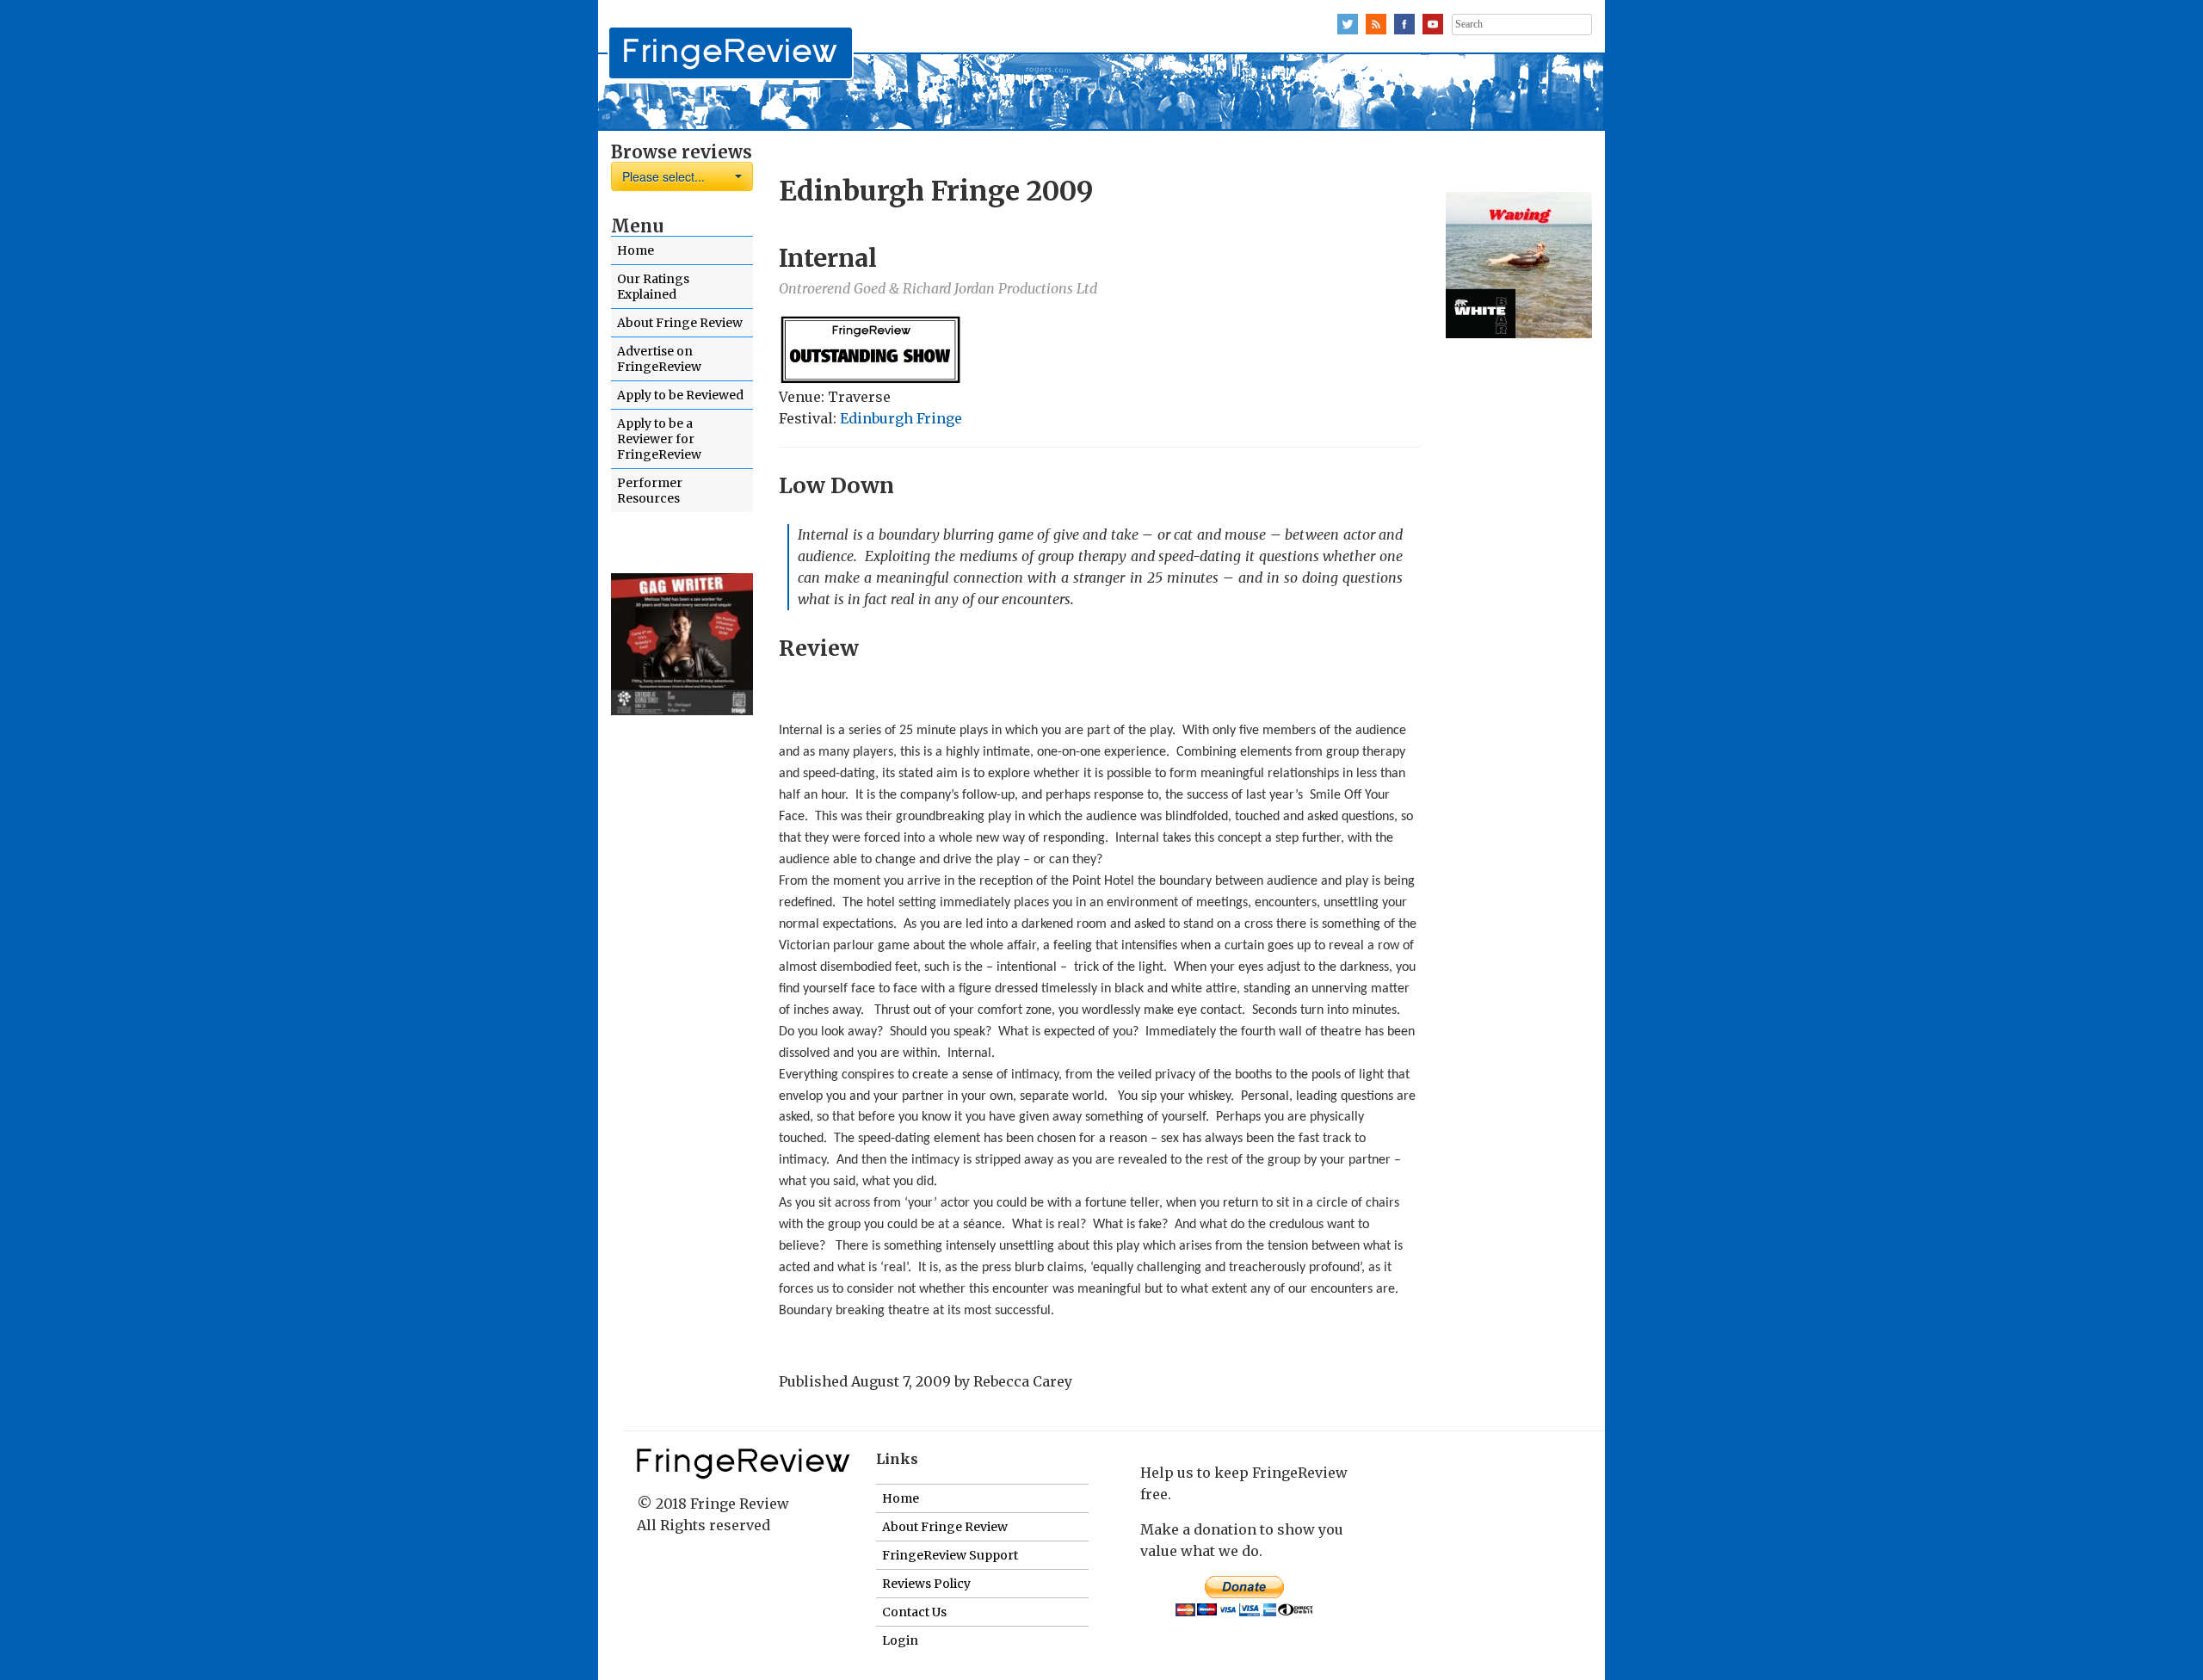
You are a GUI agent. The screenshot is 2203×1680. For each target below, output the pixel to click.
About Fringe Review (680, 323)
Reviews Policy (926, 1584)
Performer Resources (650, 491)
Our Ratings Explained (653, 287)
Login (900, 1640)
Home (636, 250)
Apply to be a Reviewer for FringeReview (659, 439)
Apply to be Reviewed (680, 395)
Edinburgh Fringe (901, 418)
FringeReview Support (950, 1555)
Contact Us (914, 1612)
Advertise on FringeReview (659, 359)
